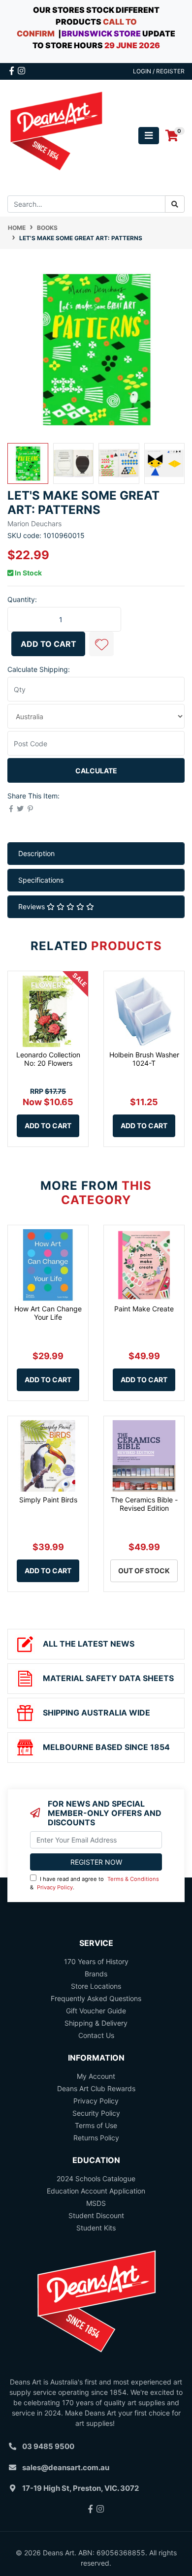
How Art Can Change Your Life (48, 1313)
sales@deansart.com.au (66, 2467)
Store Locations (96, 1986)
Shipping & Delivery (96, 2023)
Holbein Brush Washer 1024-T (144, 1059)
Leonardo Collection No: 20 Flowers (48, 1059)
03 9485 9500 (48, 2446)
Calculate (96, 771)
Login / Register (159, 71)
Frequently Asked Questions (96, 1998)
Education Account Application (96, 2191)
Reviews (32, 906)
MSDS (96, 2203)
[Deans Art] (56, 135)
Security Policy (96, 2113)
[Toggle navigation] (149, 136)
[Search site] (175, 204)
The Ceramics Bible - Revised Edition (144, 1504)
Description (36, 853)
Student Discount (96, 2215)
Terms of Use (96, 2125)
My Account (96, 2076)
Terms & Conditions (133, 1879)
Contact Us (96, 2035)
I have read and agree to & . (95, 1883)
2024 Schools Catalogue (96, 2178)
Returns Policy (96, 2138)
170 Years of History (96, 1961)
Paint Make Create (144, 1309)
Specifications (41, 880)
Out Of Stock (144, 1571)
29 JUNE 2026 (132, 45)
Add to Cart (48, 644)
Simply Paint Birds (48, 1500)
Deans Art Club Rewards (96, 2088)
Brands (96, 1974)
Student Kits (96, 2228)
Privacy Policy (55, 1887)
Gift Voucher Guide (96, 2011)
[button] (101, 644)
